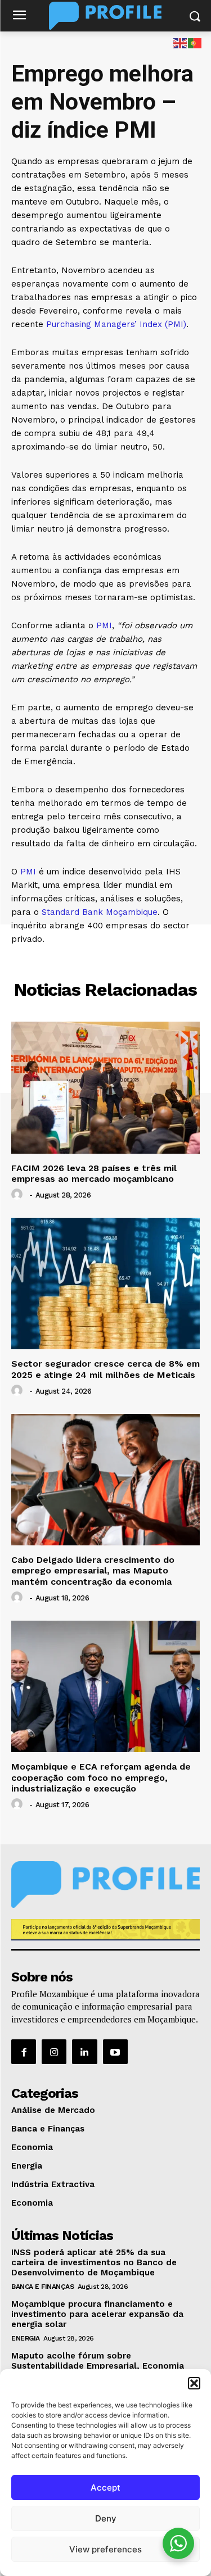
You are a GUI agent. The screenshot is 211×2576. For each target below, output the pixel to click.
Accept (105, 2487)
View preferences (105, 2549)
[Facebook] (24, 2052)
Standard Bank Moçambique (100, 912)
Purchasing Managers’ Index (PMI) (116, 324)
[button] (194, 2383)
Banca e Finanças (42, 2287)
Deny (106, 2518)
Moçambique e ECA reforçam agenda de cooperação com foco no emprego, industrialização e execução (101, 1777)
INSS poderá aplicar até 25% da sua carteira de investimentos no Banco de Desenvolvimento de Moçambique (94, 2262)
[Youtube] (115, 2052)
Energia (26, 2338)
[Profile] (105, 16)
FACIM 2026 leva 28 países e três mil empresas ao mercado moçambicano (94, 1173)
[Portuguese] (195, 42)
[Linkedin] (84, 2052)
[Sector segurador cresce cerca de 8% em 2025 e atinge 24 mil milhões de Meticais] (105, 1284)
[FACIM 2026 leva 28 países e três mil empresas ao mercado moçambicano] (105, 1088)
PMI (104, 625)
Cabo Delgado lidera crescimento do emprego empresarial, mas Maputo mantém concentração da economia (93, 1570)
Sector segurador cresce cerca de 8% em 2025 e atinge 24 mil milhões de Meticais (105, 1369)
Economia (106, 963)
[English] (181, 42)
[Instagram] (54, 2052)
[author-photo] (19, 1195)
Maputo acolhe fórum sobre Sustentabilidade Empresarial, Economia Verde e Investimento (98, 2366)
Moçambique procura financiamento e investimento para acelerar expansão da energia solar (97, 2314)
